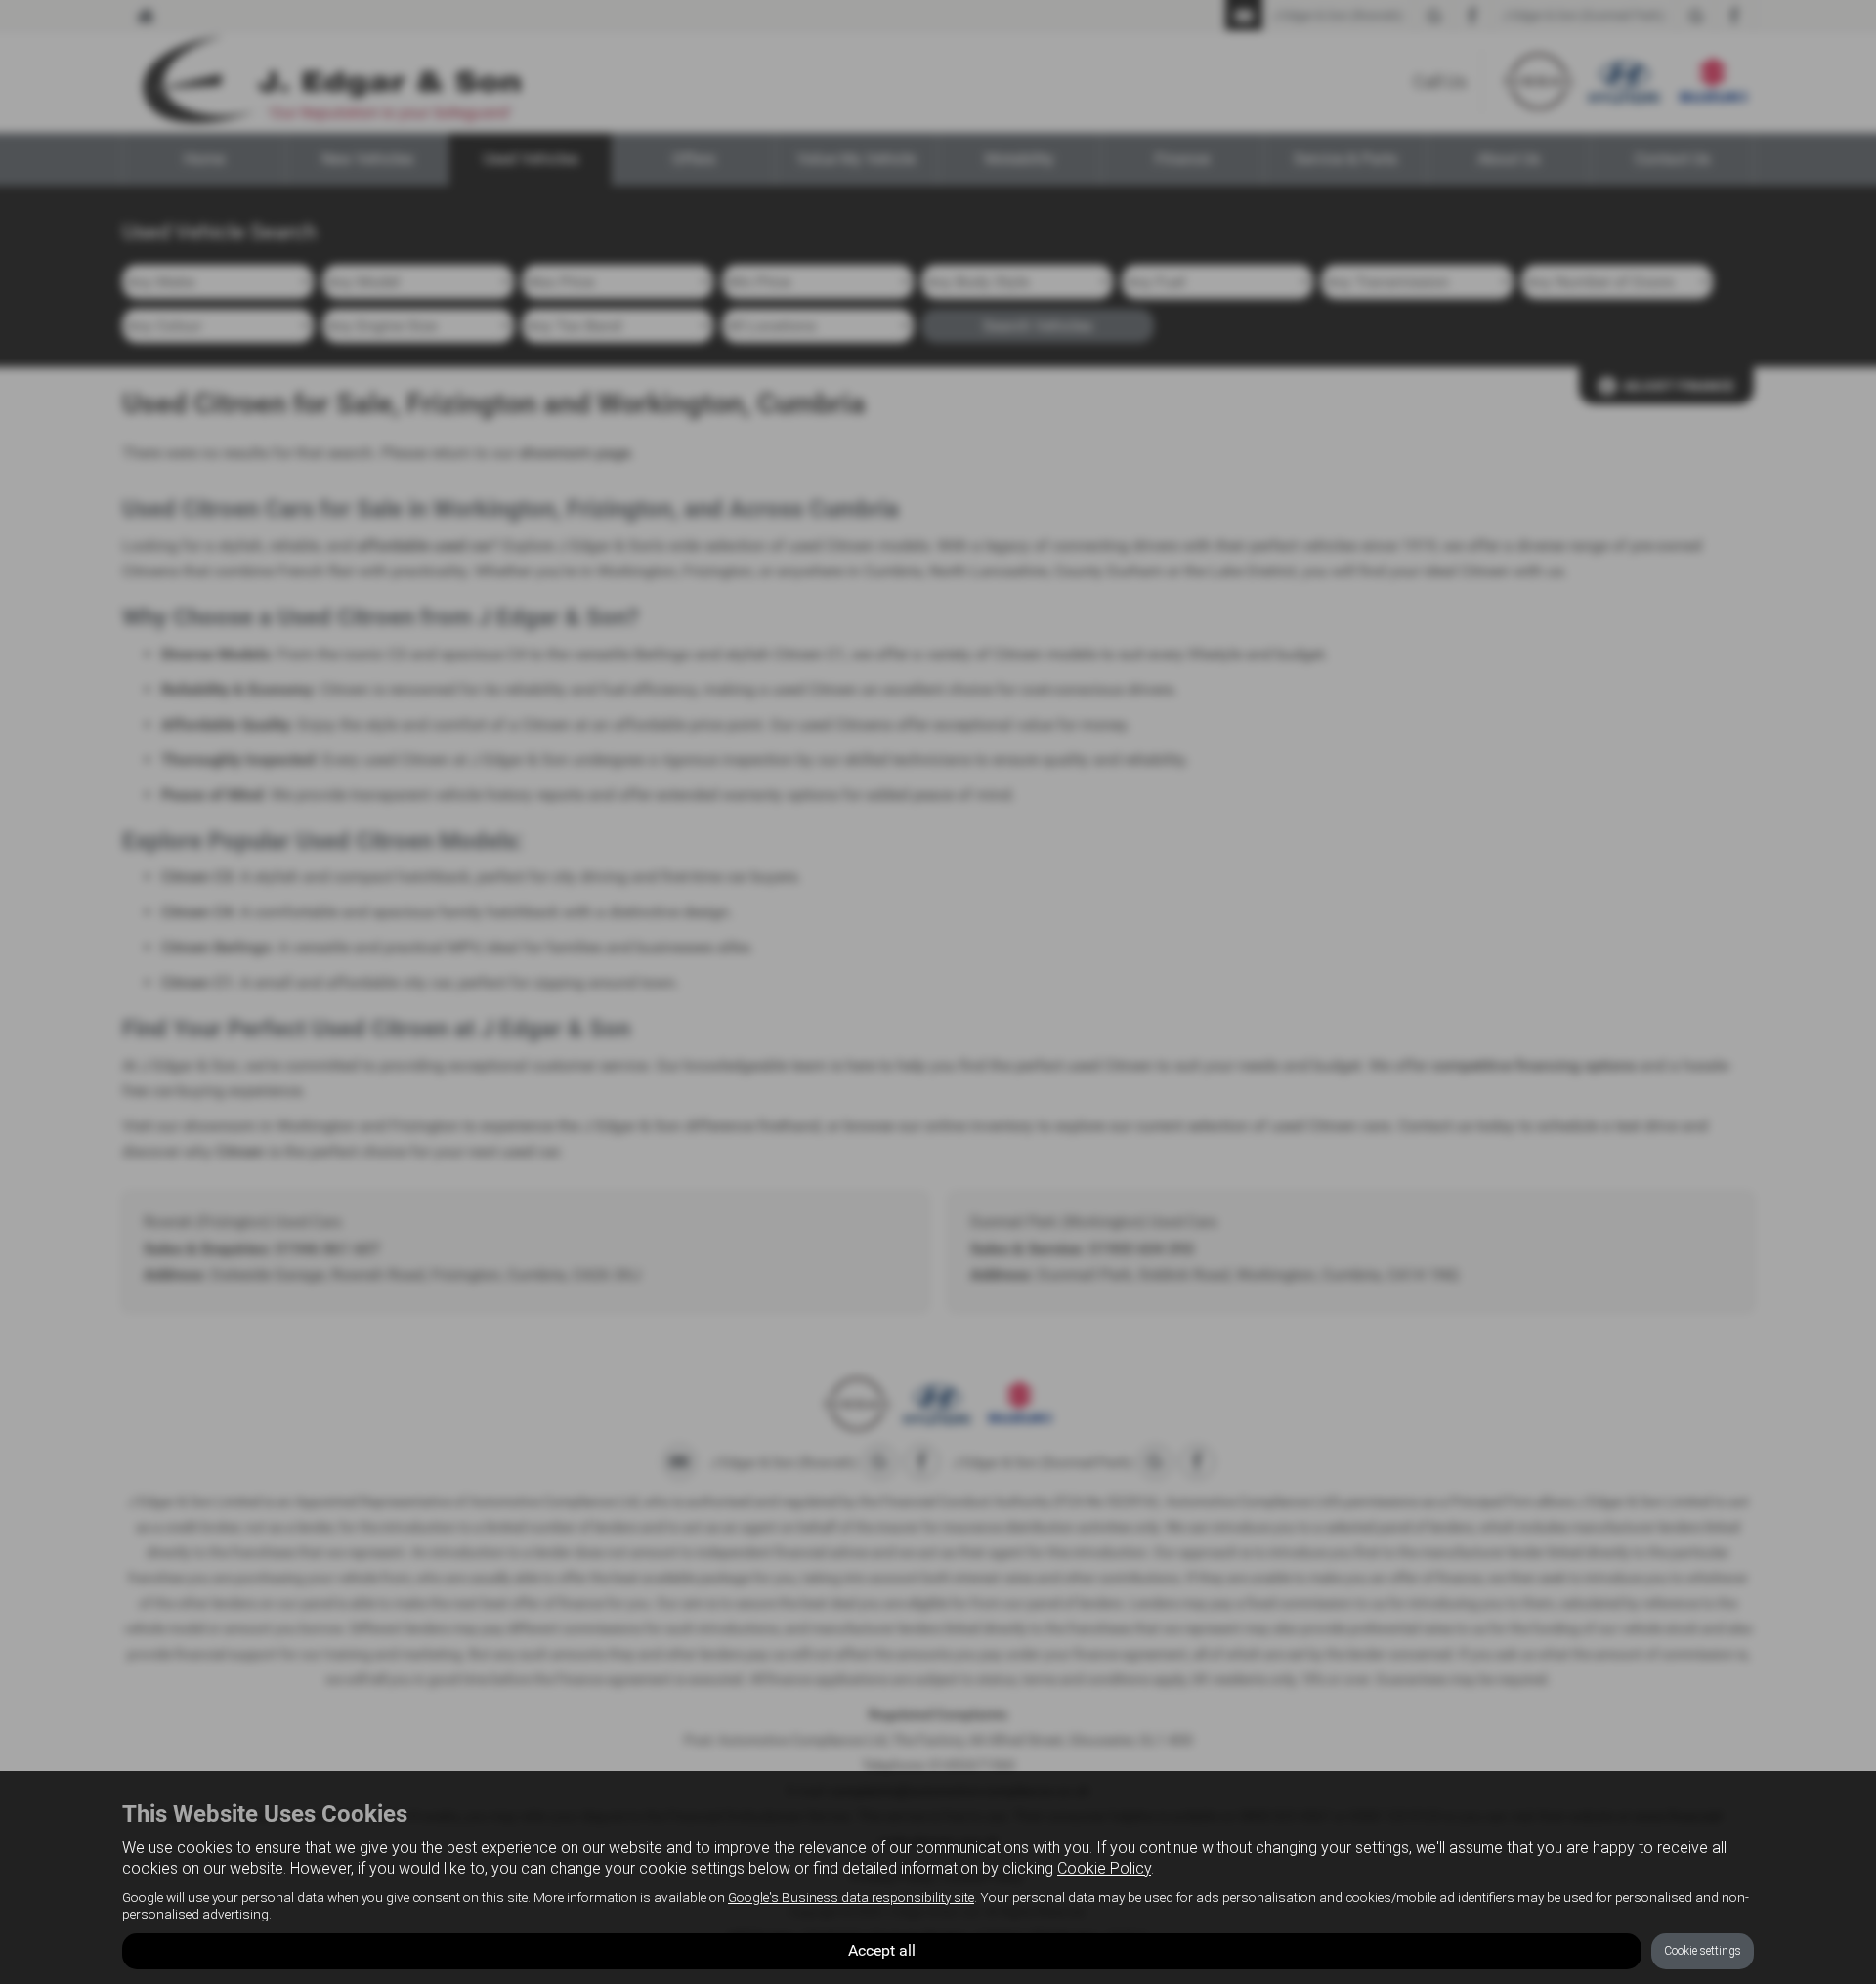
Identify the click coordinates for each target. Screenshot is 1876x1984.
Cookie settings (1703, 1951)
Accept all (882, 1950)
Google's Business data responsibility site (851, 1897)
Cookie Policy (1104, 1868)
